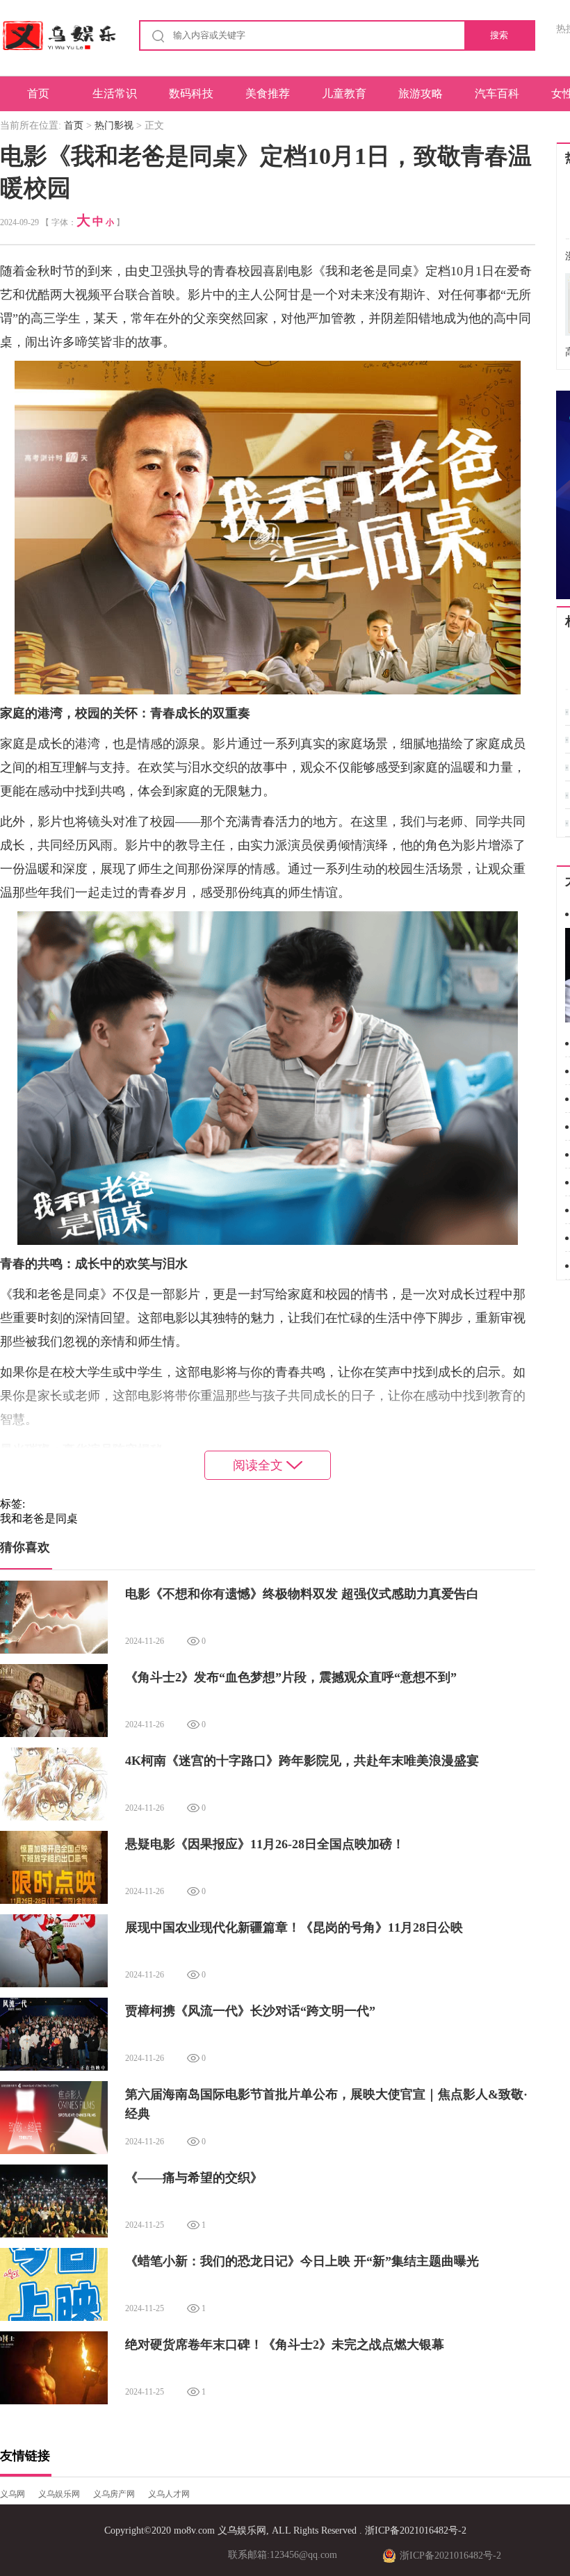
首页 (38, 93)
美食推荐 (268, 93)
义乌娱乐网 (59, 2494)
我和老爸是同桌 (39, 1518)
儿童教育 (344, 93)
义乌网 (13, 2494)
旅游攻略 (421, 93)
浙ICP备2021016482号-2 (416, 2530)
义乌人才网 (169, 2494)
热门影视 (114, 125)
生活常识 (115, 93)
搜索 (499, 35)
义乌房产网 (114, 2494)
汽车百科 (497, 93)
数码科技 (191, 93)
